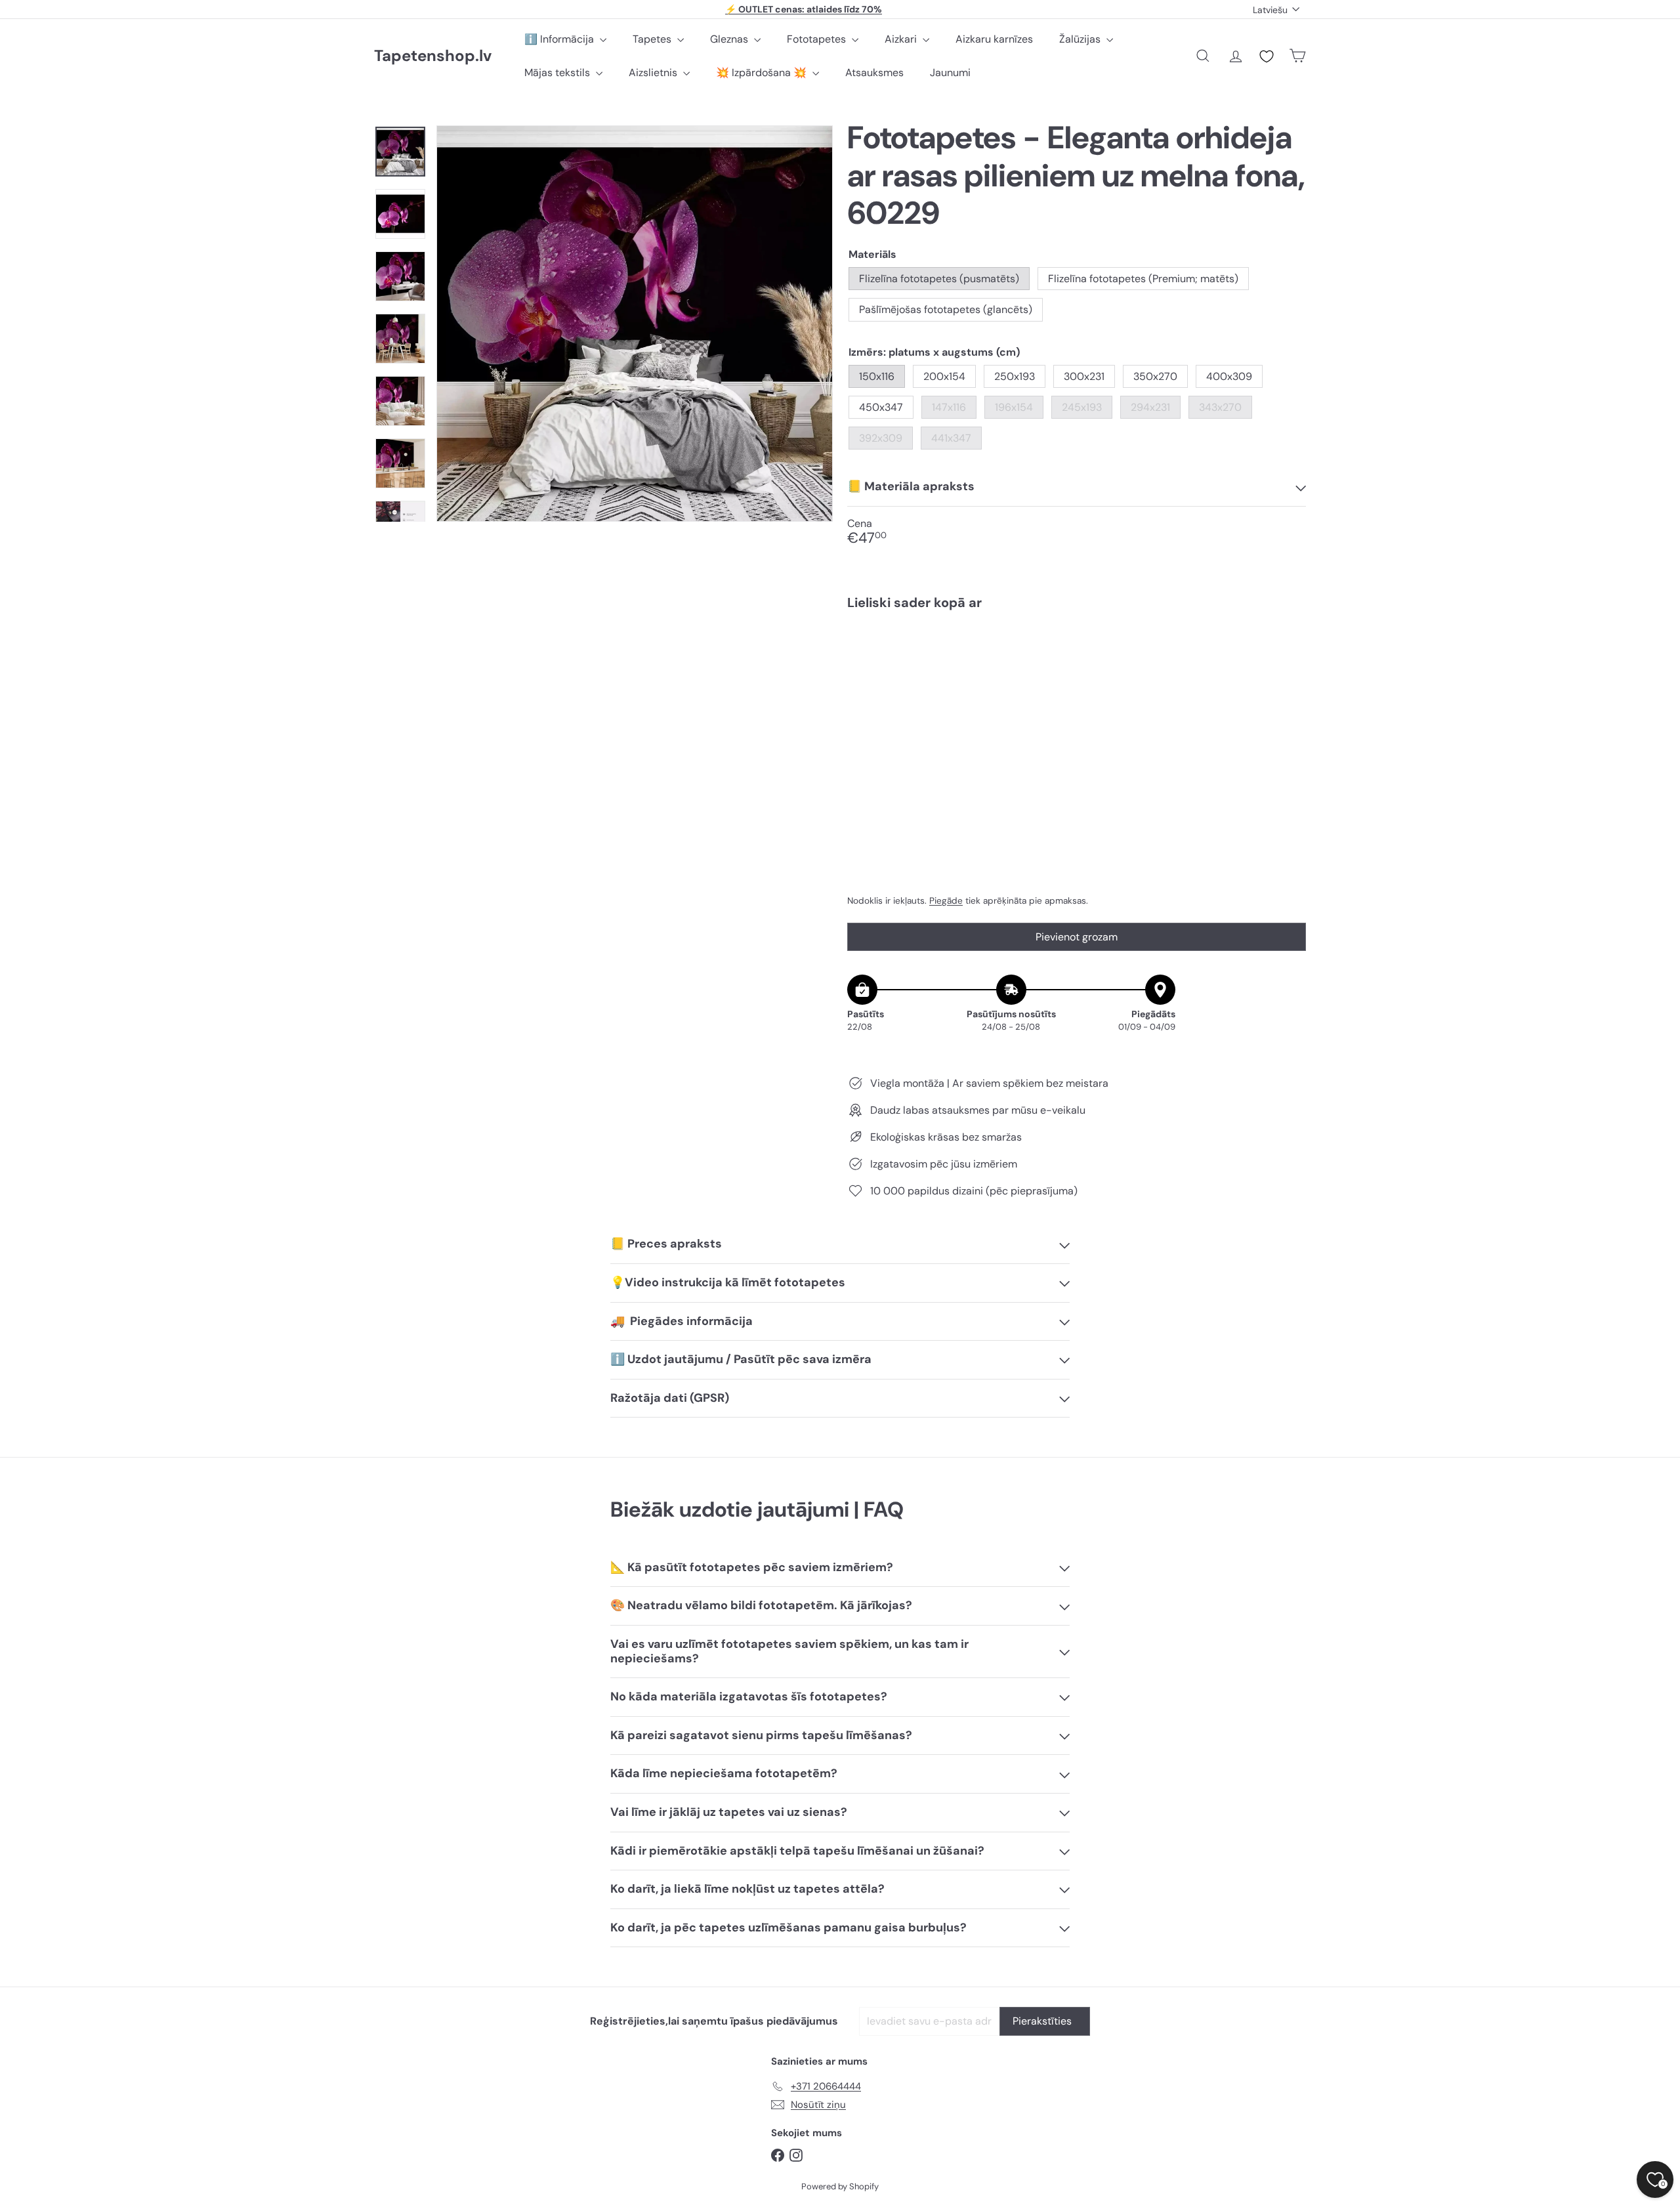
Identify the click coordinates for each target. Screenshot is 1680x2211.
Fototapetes (818, 39)
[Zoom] (635, 324)
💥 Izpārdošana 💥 (763, 73)
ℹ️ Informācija (560, 39)
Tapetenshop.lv (433, 56)
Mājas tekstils (558, 73)
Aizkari (902, 39)
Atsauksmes (874, 73)
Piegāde (946, 901)
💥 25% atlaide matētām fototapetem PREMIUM (804, 9)
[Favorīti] (1267, 56)
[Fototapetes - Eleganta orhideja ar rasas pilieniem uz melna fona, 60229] (1077, 665)
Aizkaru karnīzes (994, 39)
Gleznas (730, 39)
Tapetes (653, 39)
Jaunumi (950, 73)
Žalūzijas (1081, 39)
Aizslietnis (654, 73)
